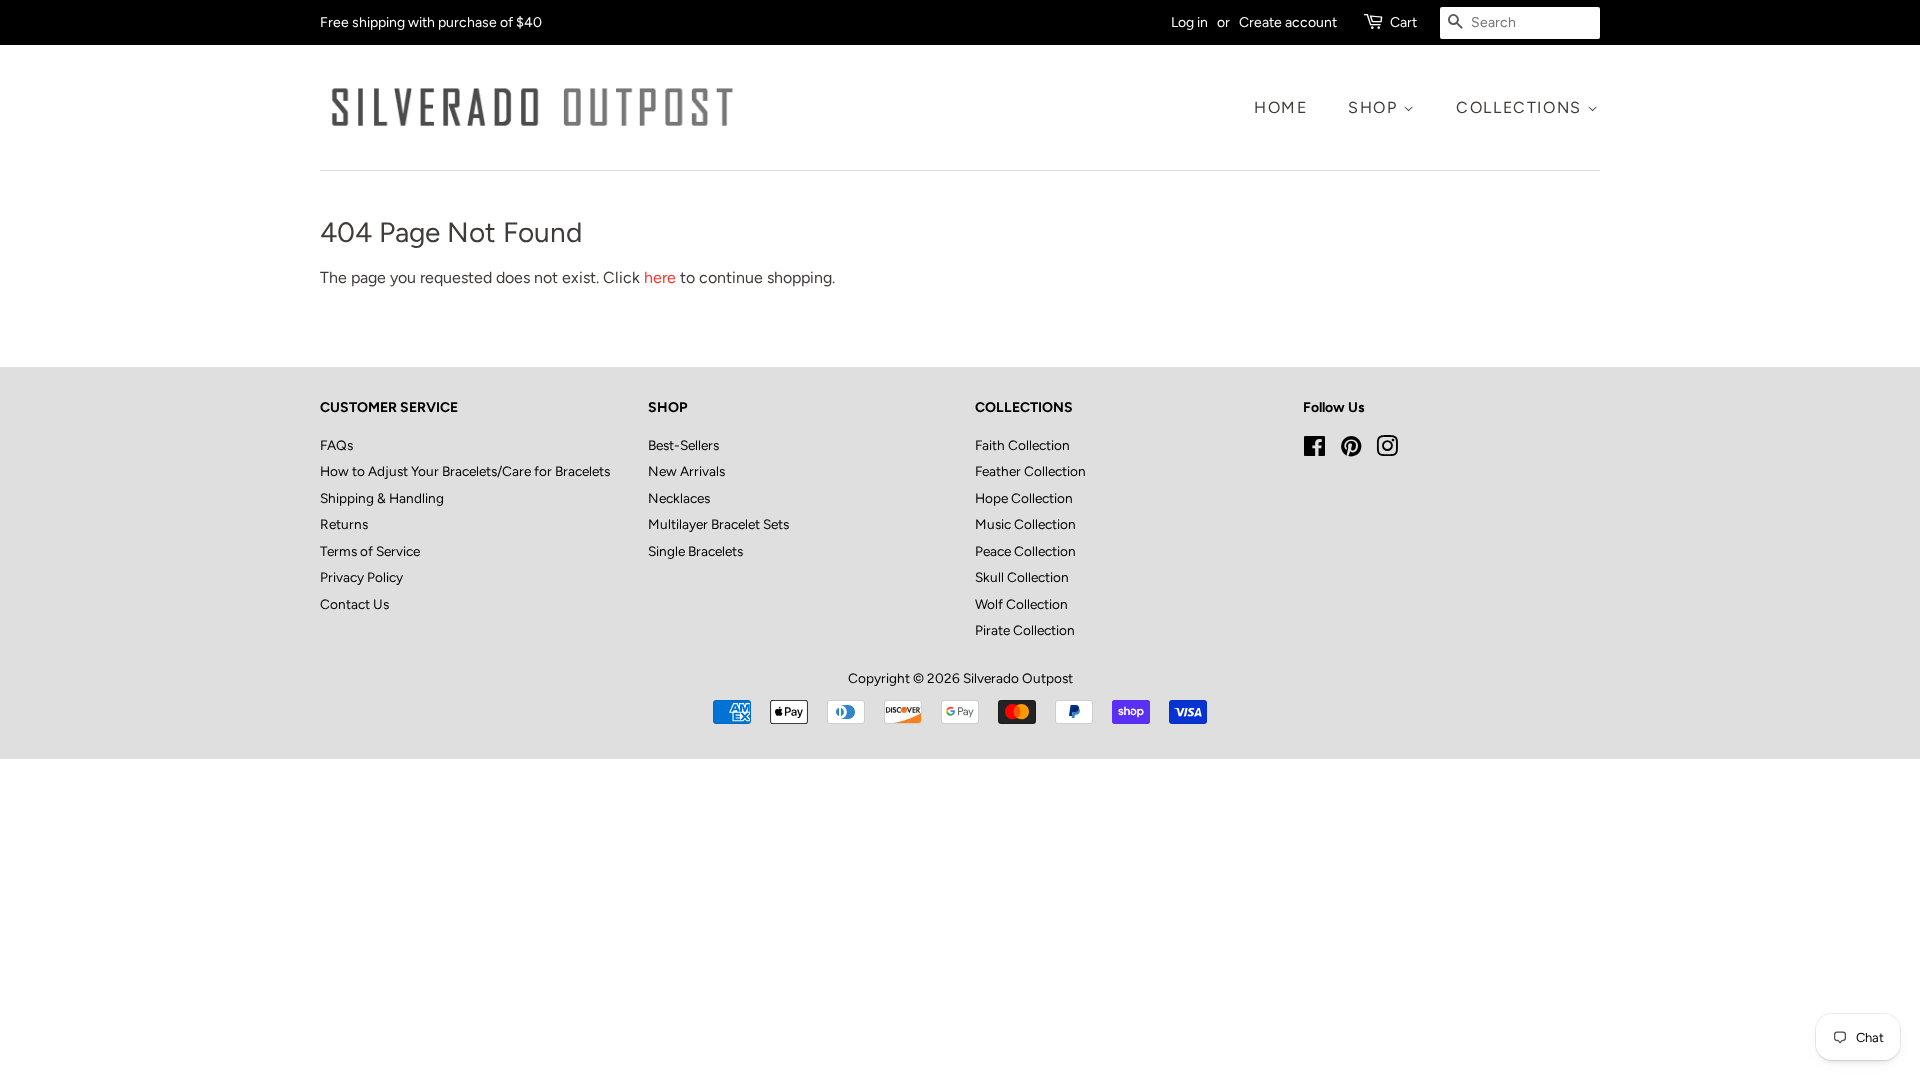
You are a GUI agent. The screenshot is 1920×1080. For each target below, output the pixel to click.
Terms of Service (370, 551)
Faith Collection (1022, 445)
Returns (344, 524)
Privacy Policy (361, 577)
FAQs (336, 445)
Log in (1189, 22)
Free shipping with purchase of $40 (431, 22)
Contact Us (354, 604)
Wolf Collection (1021, 604)
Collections (1521, 107)
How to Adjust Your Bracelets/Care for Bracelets (465, 471)
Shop (1375, 107)
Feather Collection (1030, 471)
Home (1280, 107)
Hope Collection (1024, 498)
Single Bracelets (695, 551)
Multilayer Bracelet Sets (718, 524)
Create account (1288, 22)
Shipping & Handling (382, 498)
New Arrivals (686, 471)
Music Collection (1025, 524)
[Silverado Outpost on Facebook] (1314, 450)
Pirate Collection (1025, 630)
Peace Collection (1025, 551)
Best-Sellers (683, 445)
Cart (1403, 22)
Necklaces (679, 498)
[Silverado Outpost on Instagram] (1387, 450)
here (660, 277)
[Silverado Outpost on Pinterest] (1351, 450)
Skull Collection (1022, 577)
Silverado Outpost (1018, 678)
